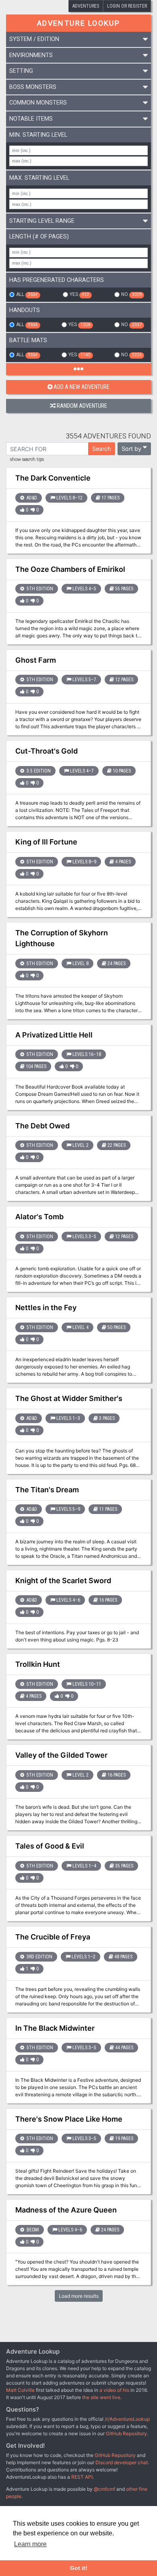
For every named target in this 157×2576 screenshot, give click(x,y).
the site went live (101, 2397)
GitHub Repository (126, 2433)
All (27, 294)
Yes (79, 294)
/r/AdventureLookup (127, 2419)
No (131, 294)
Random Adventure (82, 406)
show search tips (27, 460)
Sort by (131, 449)
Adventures (86, 6)
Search (102, 449)
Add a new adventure (82, 387)
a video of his (114, 2390)
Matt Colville (20, 2390)
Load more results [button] (79, 2296)
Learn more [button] (30, 2544)
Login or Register (127, 6)
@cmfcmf (104, 2489)
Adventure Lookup (78, 23)
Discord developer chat (122, 2462)
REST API (82, 2477)
